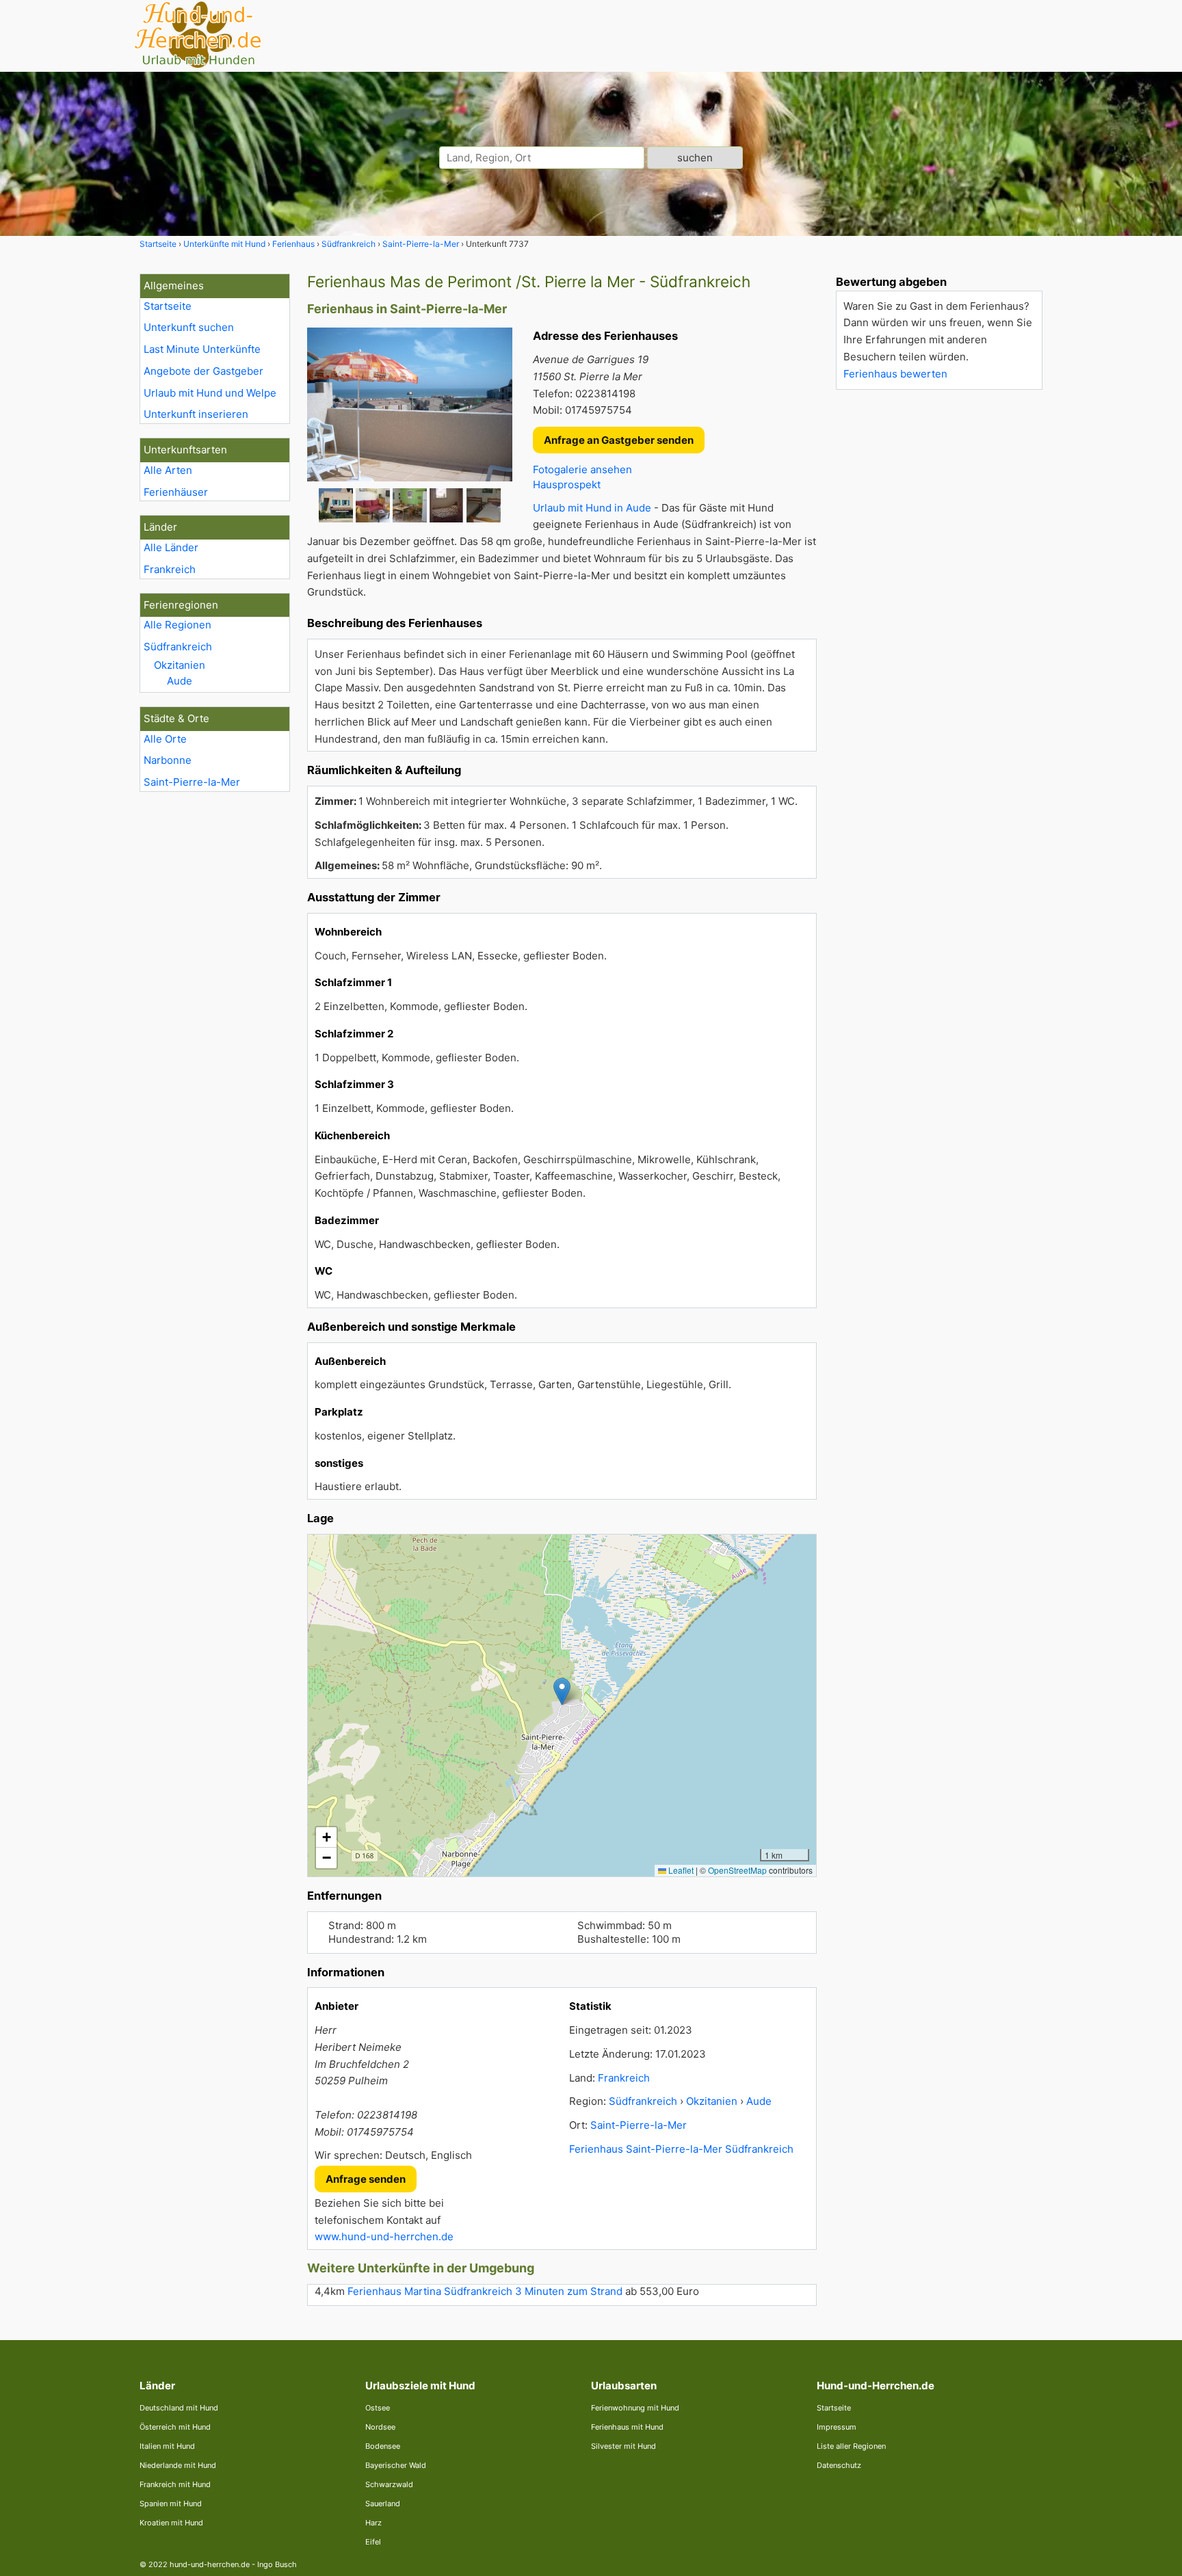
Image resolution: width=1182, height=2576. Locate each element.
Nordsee (380, 2427)
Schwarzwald (389, 2484)
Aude (180, 681)
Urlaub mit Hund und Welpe (210, 393)
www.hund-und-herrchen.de (384, 2236)
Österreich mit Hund (175, 2427)
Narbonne (168, 760)
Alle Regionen (178, 625)
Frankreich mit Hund (175, 2484)
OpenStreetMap (737, 1870)
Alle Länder (171, 547)
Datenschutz (839, 2465)
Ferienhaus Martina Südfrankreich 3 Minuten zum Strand (485, 2291)
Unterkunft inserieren (196, 414)
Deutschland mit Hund (179, 2408)
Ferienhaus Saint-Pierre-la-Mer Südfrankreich (681, 2149)
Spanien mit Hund (171, 2504)
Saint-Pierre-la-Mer (192, 782)
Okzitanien (180, 665)
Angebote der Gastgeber (203, 371)
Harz (373, 2523)
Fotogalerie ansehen (582, 469)
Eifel (373, 2542)
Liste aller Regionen (851, 2446)
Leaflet (680, 1870)
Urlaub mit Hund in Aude (592, 508)
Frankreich (170, 569)
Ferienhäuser (176, 492)
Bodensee (383, 2446)
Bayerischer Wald (396, 2465)
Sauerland (383, 2504)
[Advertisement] (938, 605)
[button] (562, 1691)
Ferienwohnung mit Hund (635, 2408)
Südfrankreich (178, 647)
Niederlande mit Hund (178, 2465)
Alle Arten (168, 470)
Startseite (168, 306)
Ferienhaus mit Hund (627, 2427)
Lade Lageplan (560, 1705)
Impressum (837, 2427)
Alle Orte (165, 739)
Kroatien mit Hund (171, 2523)
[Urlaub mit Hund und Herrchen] (198, 66)
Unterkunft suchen (189, 327)
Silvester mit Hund (623, 2446)
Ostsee (378, 2408)
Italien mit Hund (167, 2446)
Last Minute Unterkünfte (202, 349)
